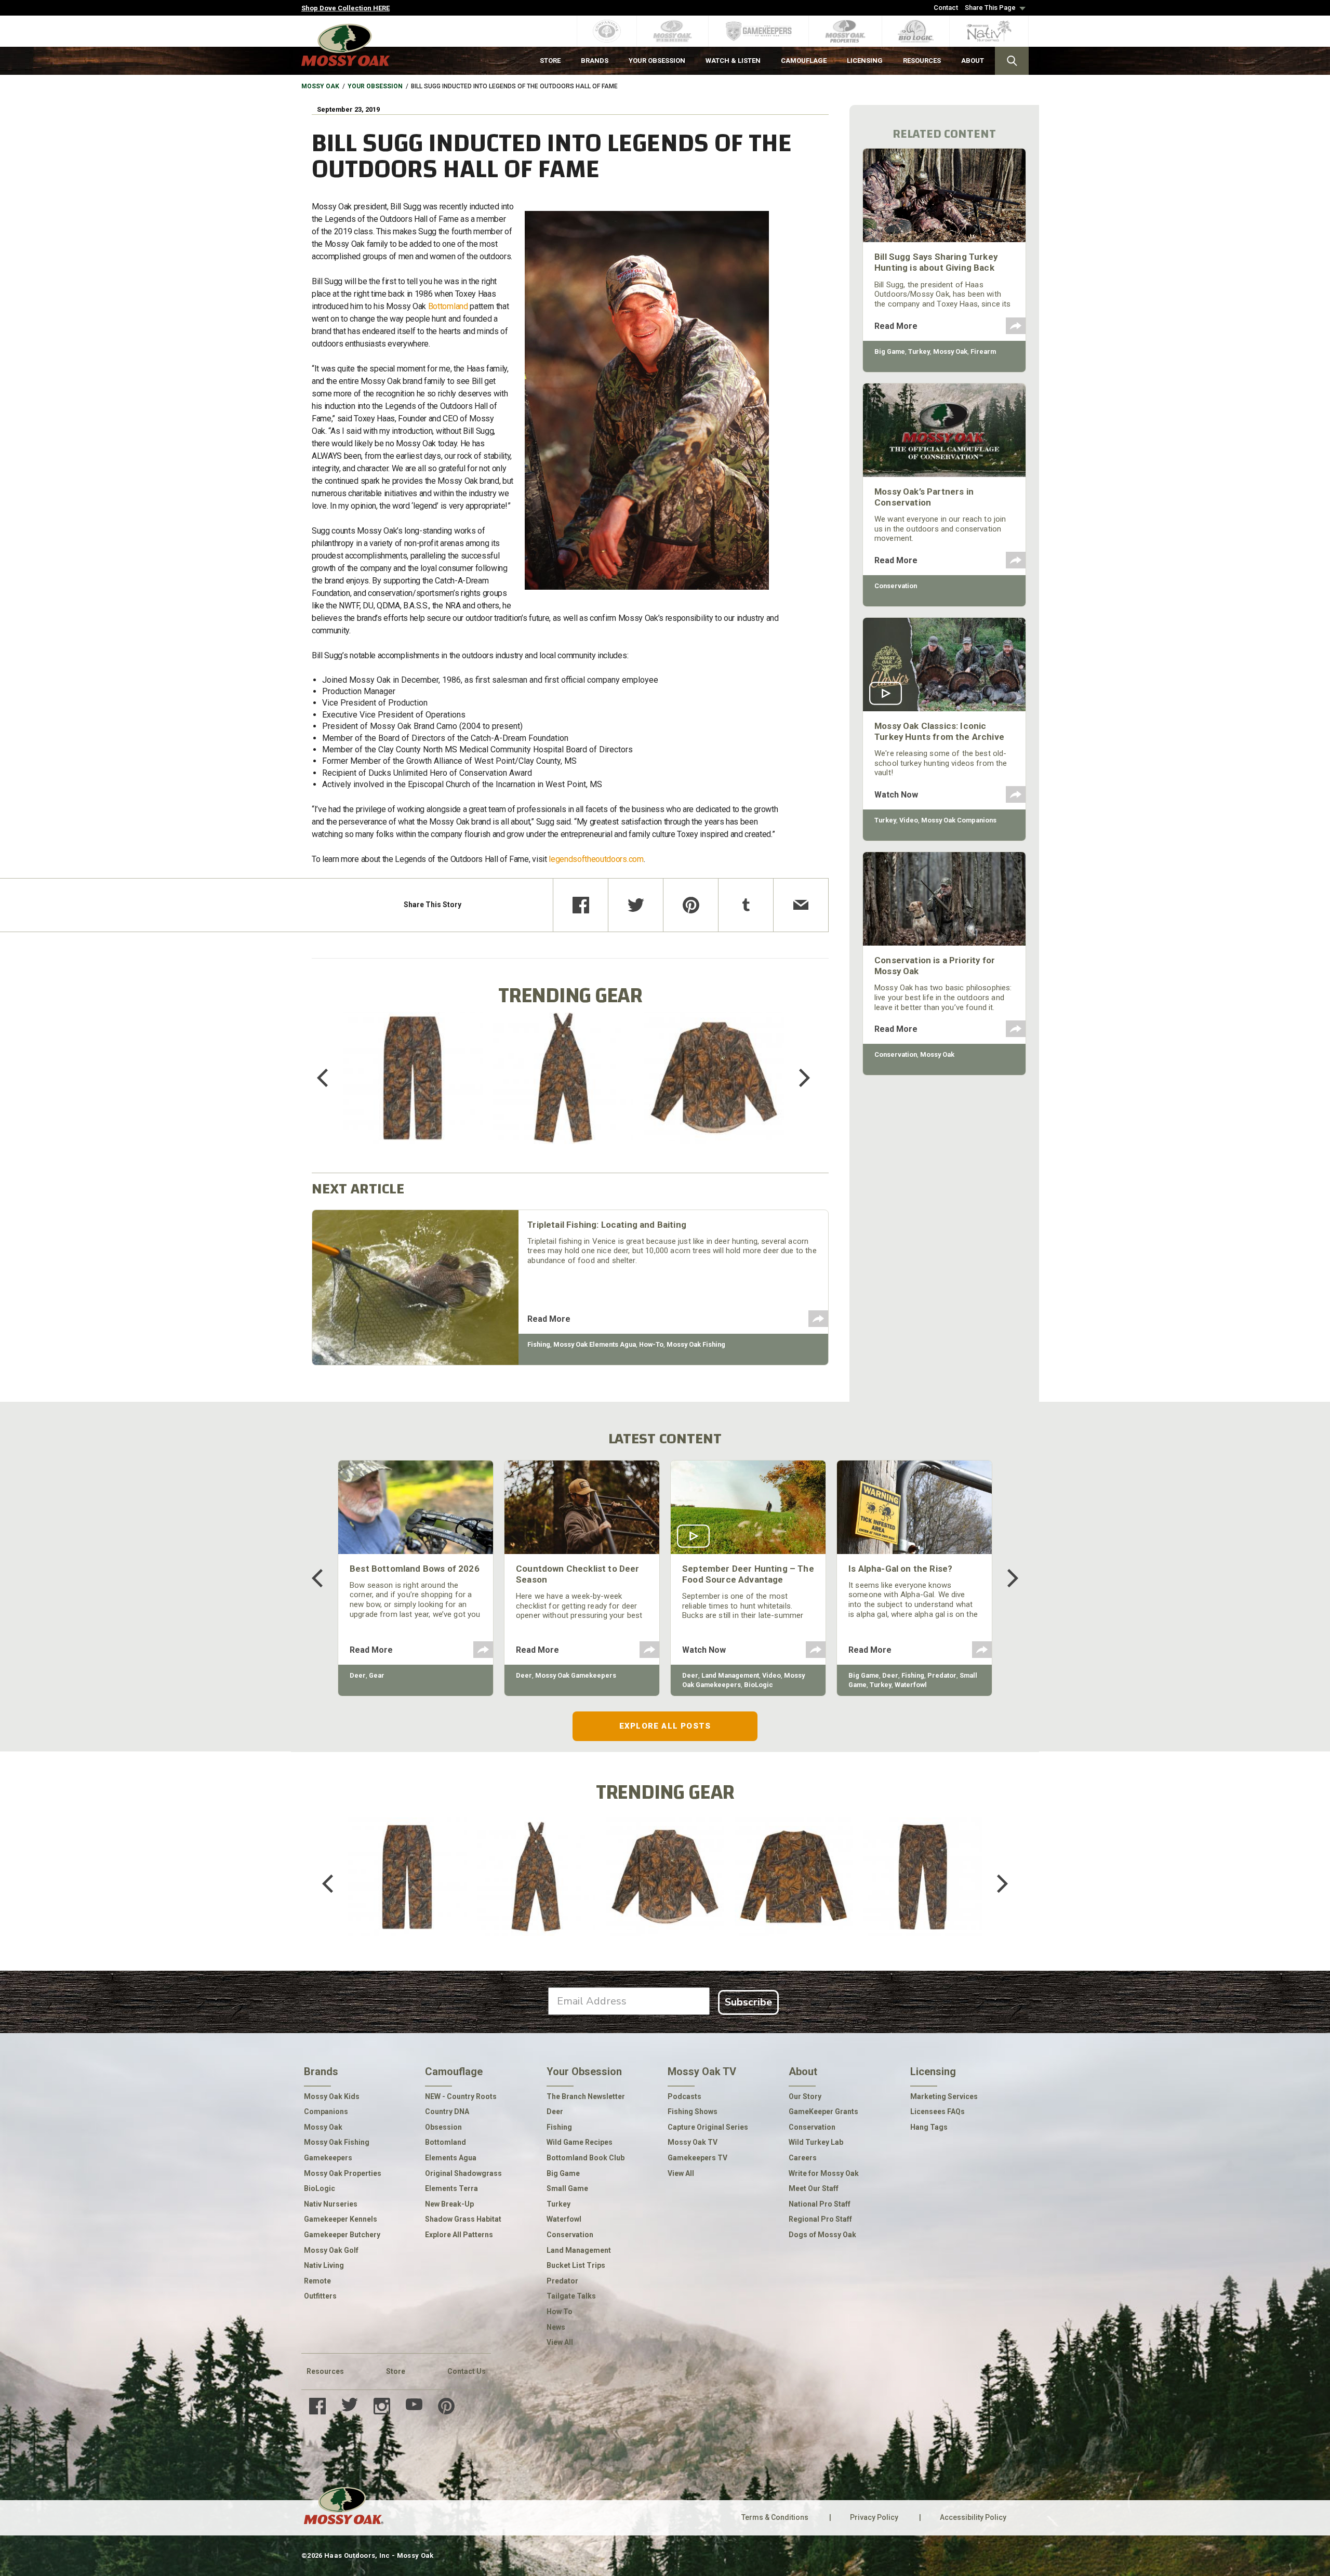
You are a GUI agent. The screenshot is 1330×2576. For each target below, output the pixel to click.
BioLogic (759, 1685)
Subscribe (748, 2002)
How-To (651, 1344)
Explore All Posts (665, 1726)
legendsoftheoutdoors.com (596, 859)
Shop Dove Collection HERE (345, 8)
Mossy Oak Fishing (696, 1344)
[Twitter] (636, 905)
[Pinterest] (691, 905)
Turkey (919, 351)
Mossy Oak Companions (959, 820)
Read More (549, 1319)
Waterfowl (911, 1685)
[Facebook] (581, 905)
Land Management (730, 1675)
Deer (358, 1675)
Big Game (890, 351)
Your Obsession (375, 86)
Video (909, 820)
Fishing (539, 1344)
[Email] (801, 905)
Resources (325, 2371)
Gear (377, 1675)
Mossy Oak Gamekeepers (576, 1675)
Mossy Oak (320, 86)
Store (396, 2371)
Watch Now (896, 795)
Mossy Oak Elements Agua (595, 1344)
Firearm (983, 351)
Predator (942, 1675)
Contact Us (467, 2371)
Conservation (896, 586)
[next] (797, 1078)
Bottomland (448, 306)
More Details (413, 1091)
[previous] (330, 1078)
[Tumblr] (746, 905)
